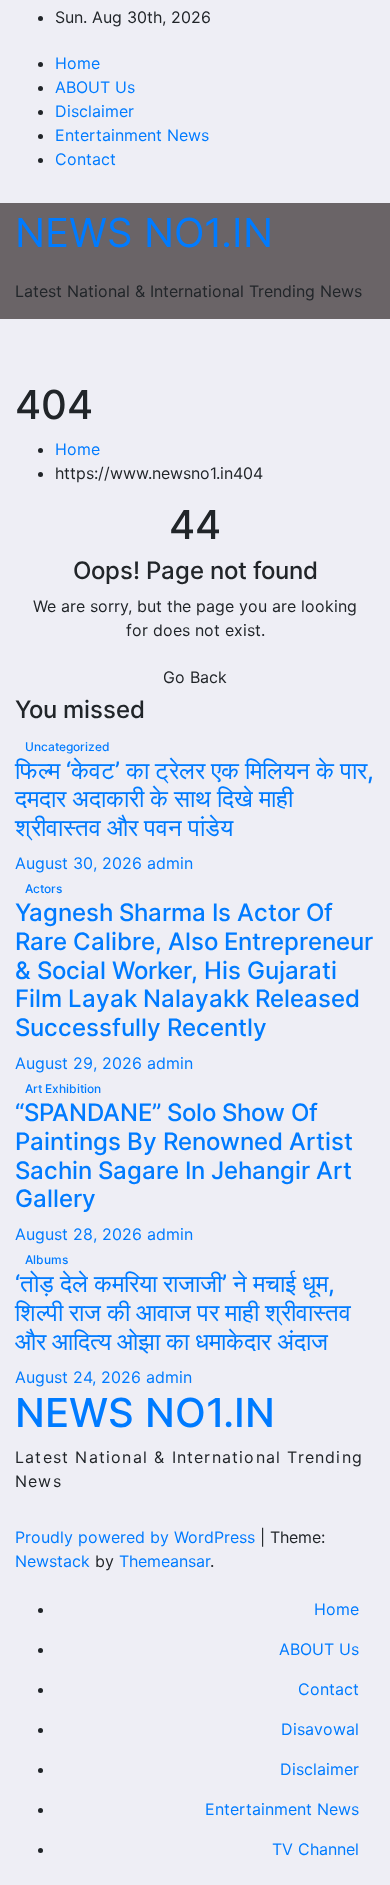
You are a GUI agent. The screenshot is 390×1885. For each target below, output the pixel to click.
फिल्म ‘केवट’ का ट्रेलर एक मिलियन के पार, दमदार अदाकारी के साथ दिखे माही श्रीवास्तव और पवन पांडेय (194, 799)
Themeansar (164, 1561)
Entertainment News (132, 135)
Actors (43, 888)
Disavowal (320, 1729)
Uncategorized (67, 746)
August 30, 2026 (81, 863)
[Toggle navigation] (199, 350)
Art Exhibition (63, 1088)
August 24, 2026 (80, 1377)
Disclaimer (94, 111)
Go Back (195, 677)
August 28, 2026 (81, 1234)
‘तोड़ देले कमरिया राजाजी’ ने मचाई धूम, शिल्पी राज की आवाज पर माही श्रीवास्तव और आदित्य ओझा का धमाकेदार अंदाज (183, 1312)
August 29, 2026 (81, 1063)
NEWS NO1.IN (144, 232)
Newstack (52, 1561)
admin (170, 863)
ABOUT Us (95, 87)
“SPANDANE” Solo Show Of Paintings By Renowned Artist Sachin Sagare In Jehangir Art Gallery (184, 1155)
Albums (46, 1259)
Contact (85, 159)
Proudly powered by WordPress (137, 1537)
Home (77, 63)
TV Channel (315, 1849)
